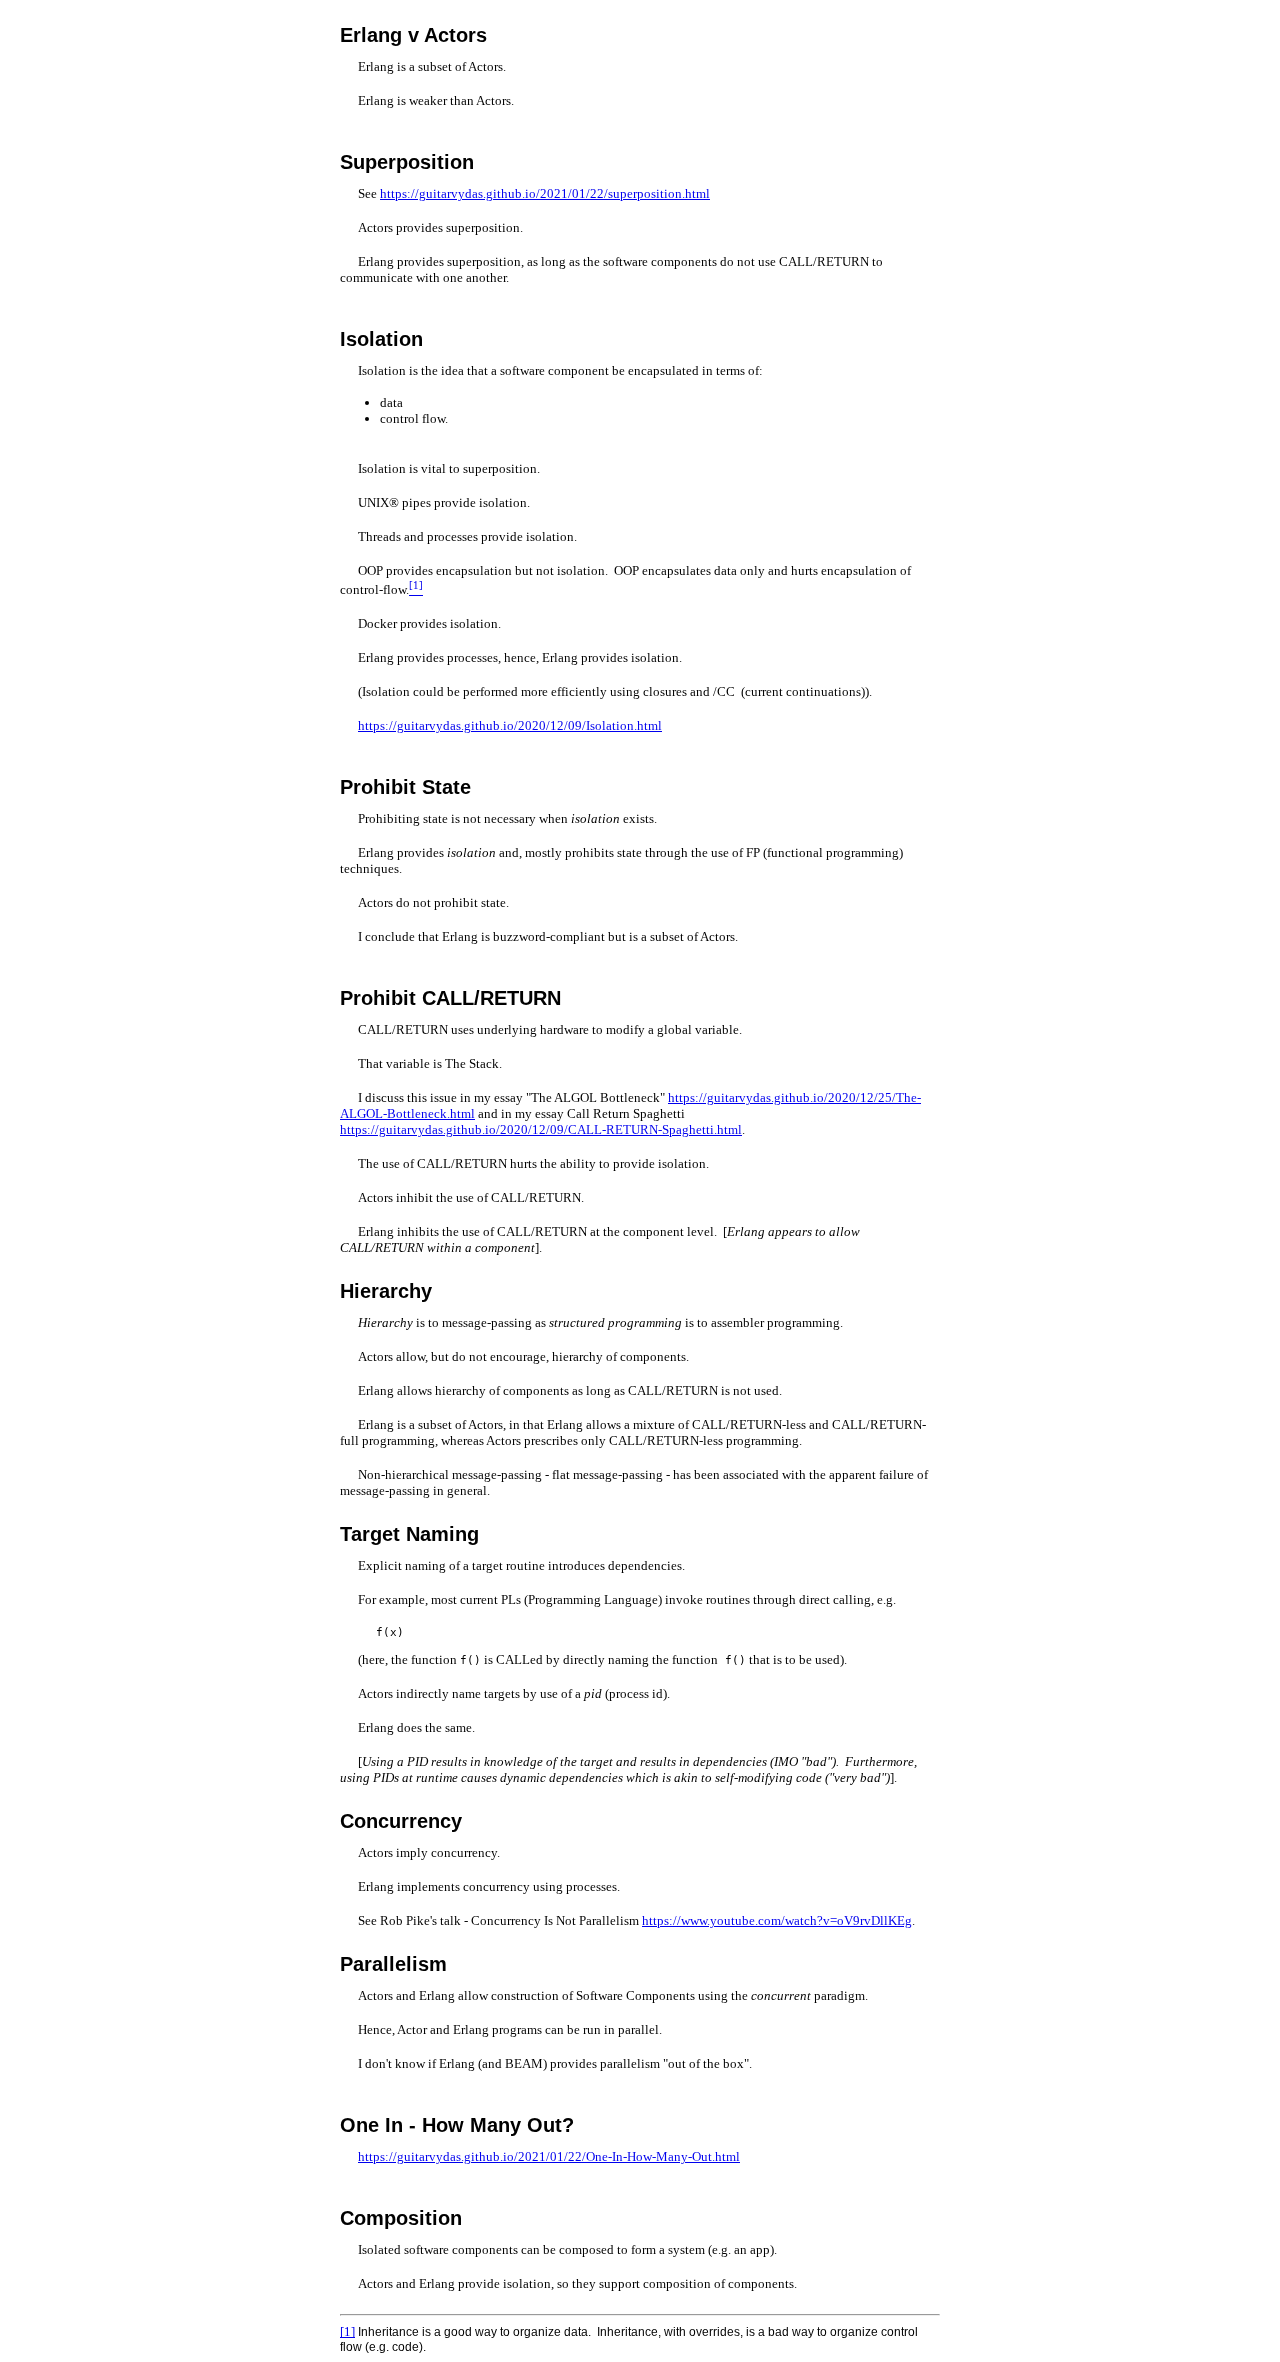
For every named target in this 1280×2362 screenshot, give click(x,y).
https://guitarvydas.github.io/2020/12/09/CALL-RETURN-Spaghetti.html (541, 1129)
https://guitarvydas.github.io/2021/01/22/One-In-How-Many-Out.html (549, 2156)
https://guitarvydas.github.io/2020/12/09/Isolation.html (510, 725)
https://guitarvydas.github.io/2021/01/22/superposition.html (545, 193)
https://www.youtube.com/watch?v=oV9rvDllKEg (777, 1920)
